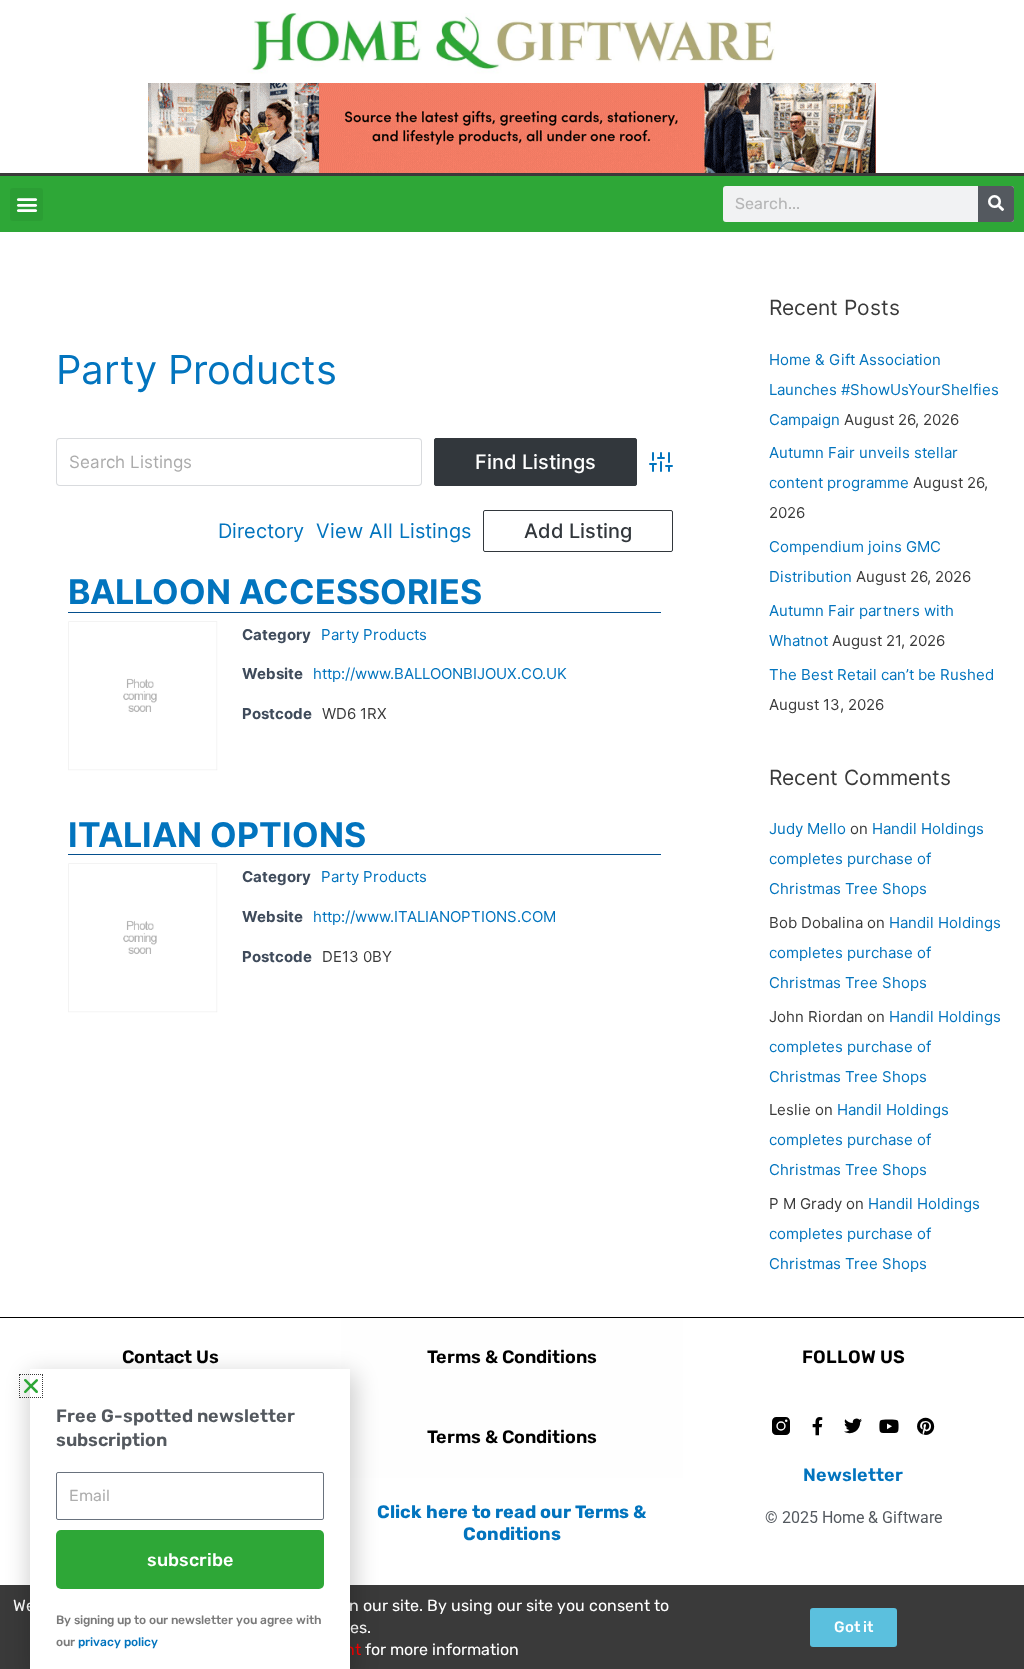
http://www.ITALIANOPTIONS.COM (434, 916)
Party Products (374, 634)
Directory (261, 531)
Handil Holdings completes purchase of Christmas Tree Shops (876, 858)
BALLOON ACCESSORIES (275, 591)
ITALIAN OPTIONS (217, 834)
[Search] (996, 204)
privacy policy (118, 1642)
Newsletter (853, 1475)
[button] (26, 204)
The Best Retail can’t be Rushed (881, 674)
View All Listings (393, 531)
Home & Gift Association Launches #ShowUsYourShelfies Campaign (884, 389)
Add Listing (578, 531)
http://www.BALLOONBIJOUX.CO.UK (440, 673)
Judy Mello (807, 828)
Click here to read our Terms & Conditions (511, 1523)
